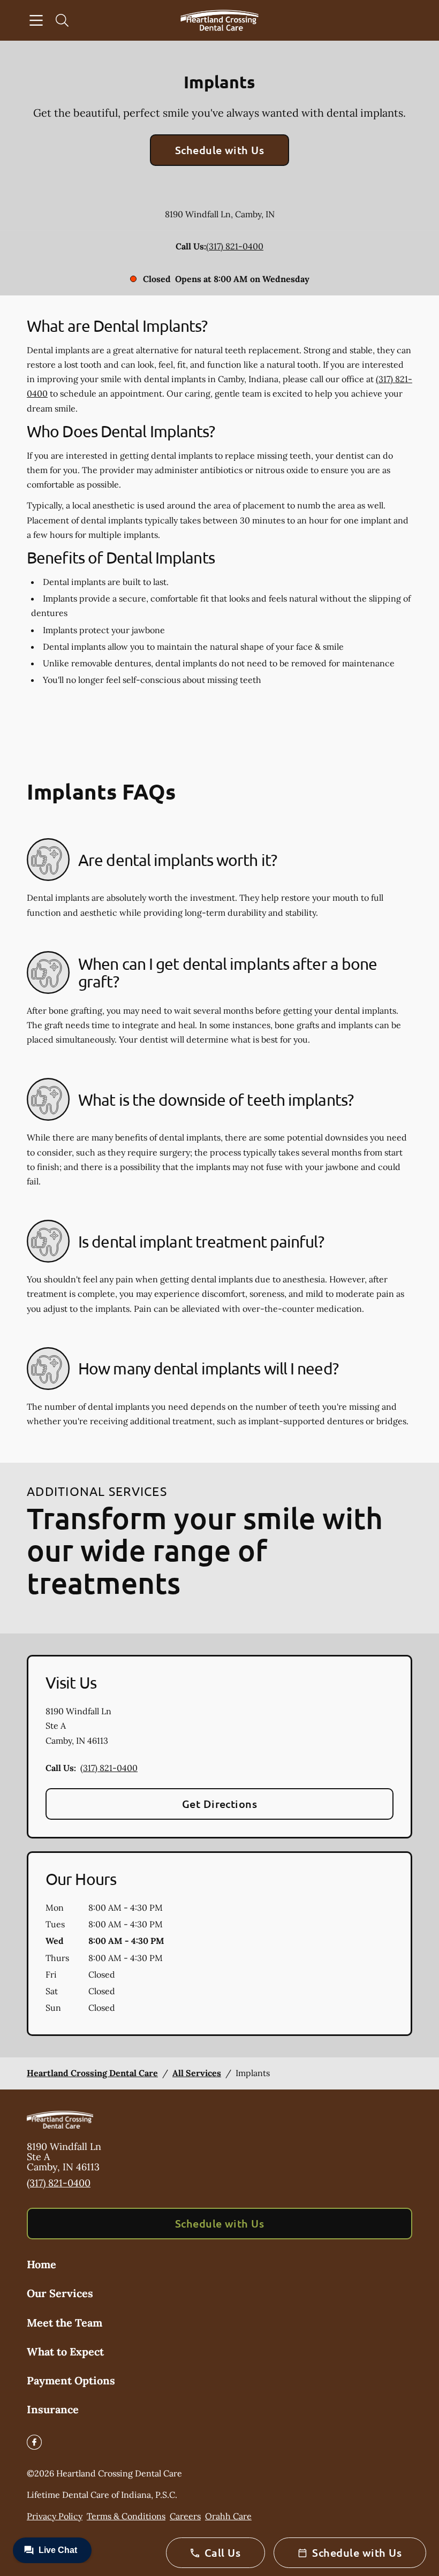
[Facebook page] (34, 2442)
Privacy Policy (55, 2516)
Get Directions (220, 1804)
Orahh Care (228, 2516)
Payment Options (71, 2380)
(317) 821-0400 (235, 246)
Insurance (53, 2409)
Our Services (60, 2293)
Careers (185, 2516)
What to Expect (65, 2351)
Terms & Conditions (126, 2516)
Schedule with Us (220, 150)
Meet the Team (65, 2323)
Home (41, 2264)
